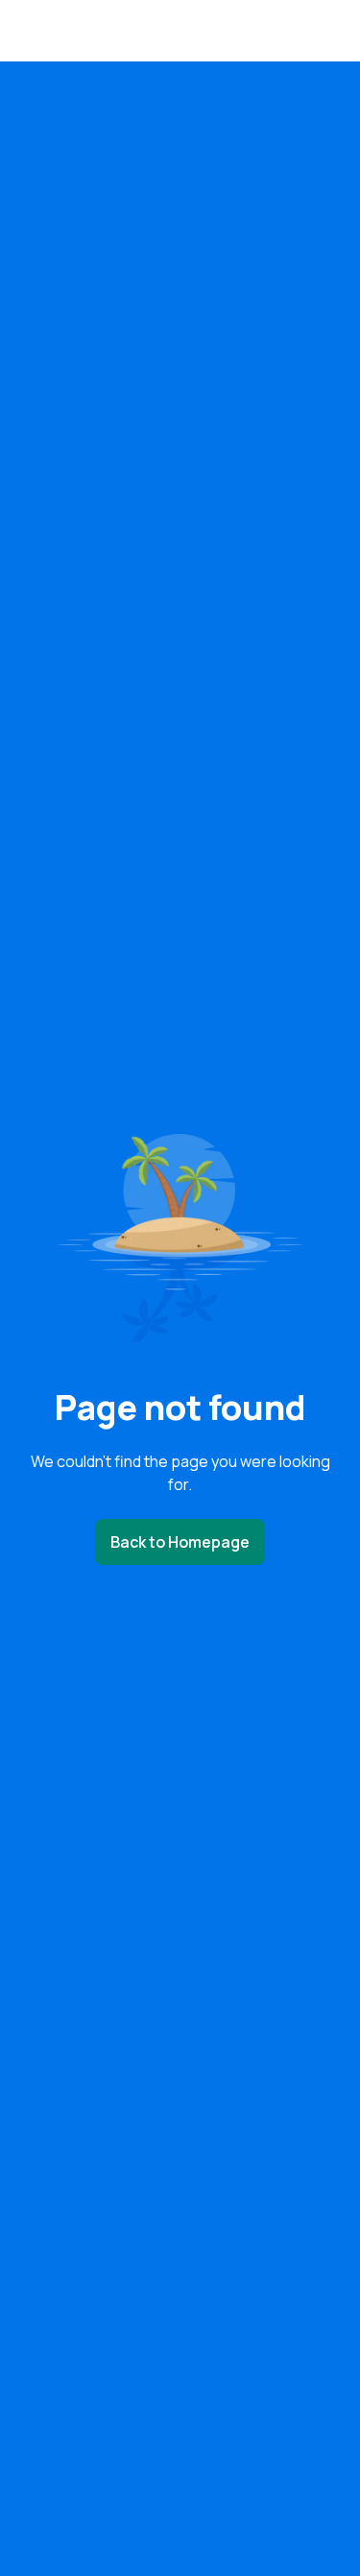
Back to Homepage (180, 1542)
